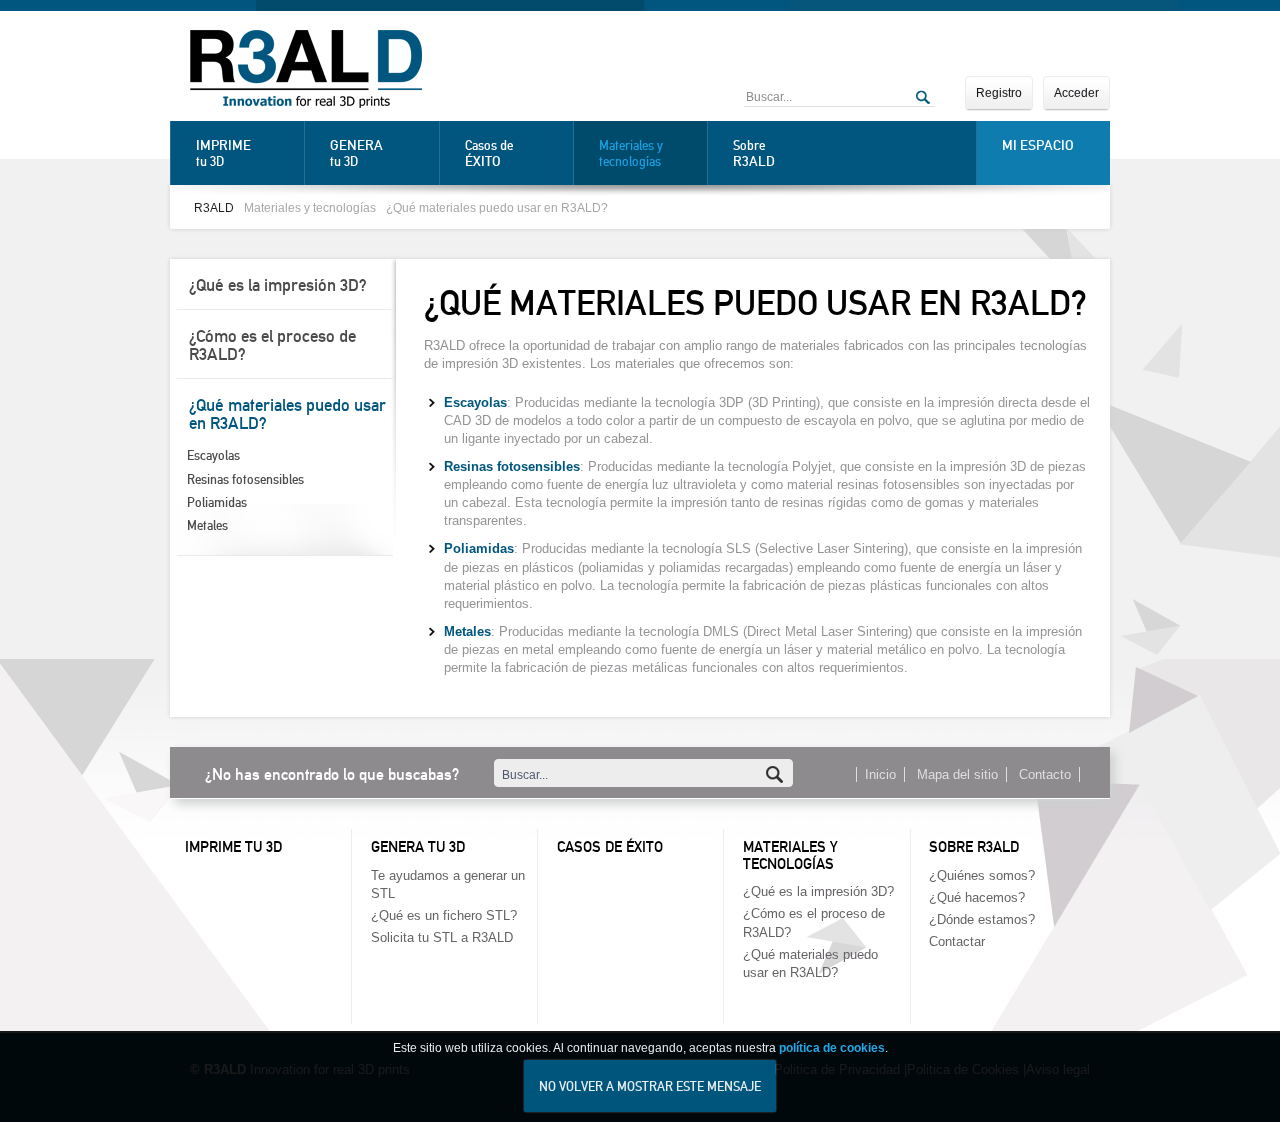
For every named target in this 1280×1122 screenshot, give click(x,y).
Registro (999, 93)
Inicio (880, 774)
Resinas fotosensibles (245, 479)
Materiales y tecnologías (631, 153)
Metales (207, 525)
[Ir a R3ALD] (306, 71)
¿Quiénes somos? (982, 875)
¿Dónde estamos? (982, 919)
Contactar (957, 941)
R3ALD (214, 207)
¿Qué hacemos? (977, 897)
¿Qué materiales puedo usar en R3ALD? (497, 207)
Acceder (1076, 93)
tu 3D (223, 153)
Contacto (1045, 774)
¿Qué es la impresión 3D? (278, 285)
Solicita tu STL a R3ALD (442, 937)
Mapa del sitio (957, 774)
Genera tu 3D (418, 847)
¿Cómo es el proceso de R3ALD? (272, 345)
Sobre (754, 153)
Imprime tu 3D (233, 847)
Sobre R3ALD (974, 847)
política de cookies (832, 1048)
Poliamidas (217, 502)
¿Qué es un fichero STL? (444, 915)
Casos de (489, 153)
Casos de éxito (610, 847)
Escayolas (213, 455)
